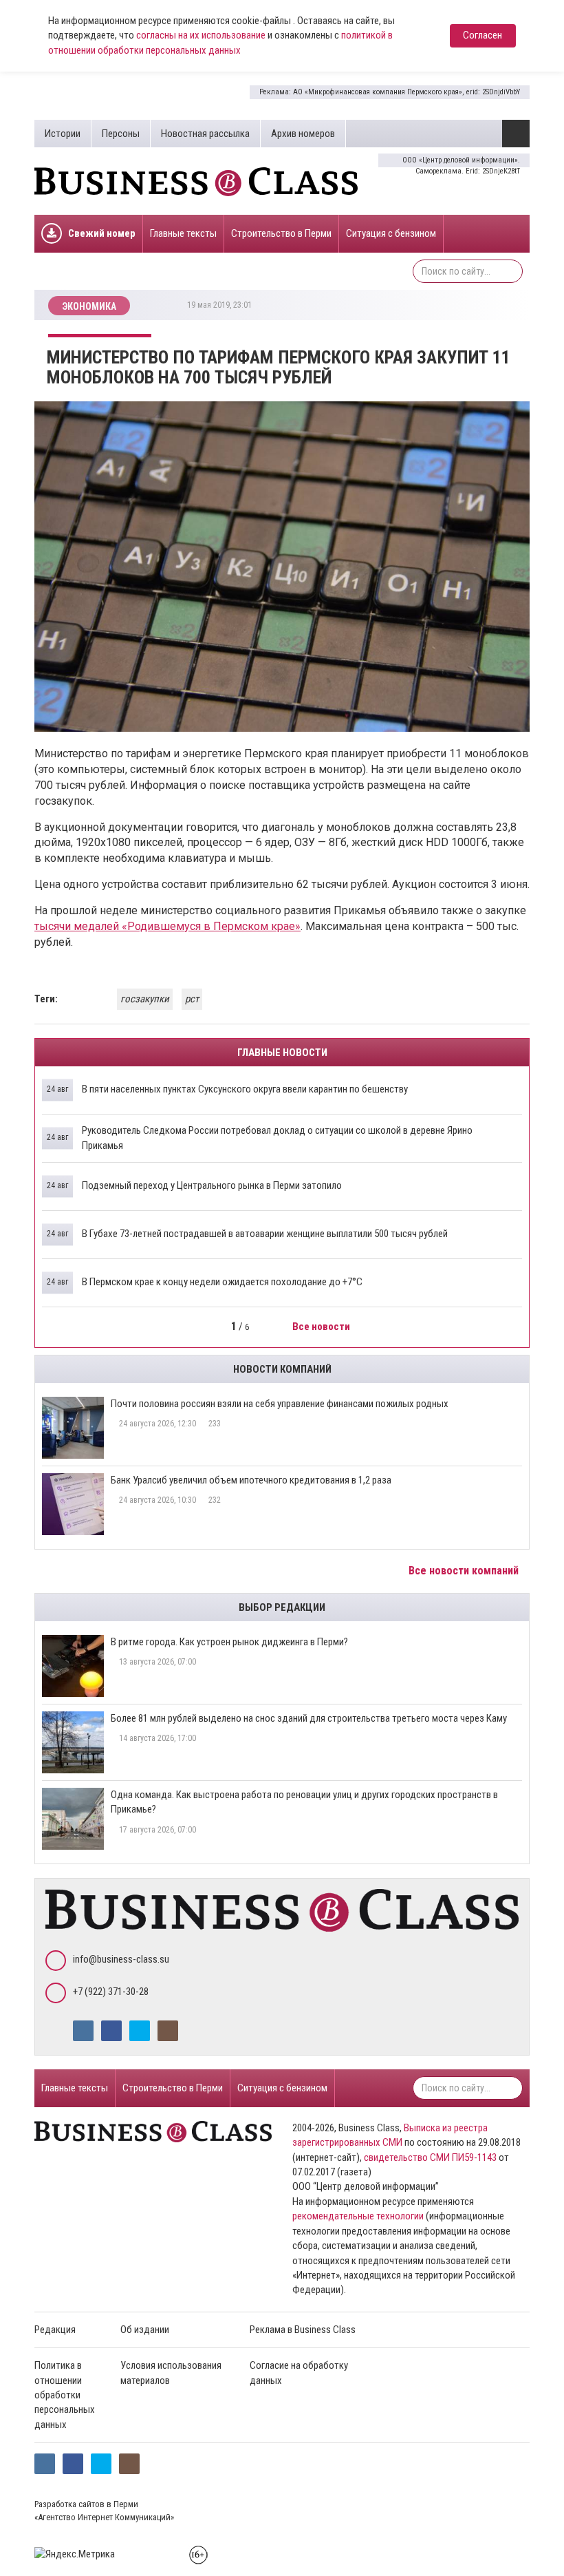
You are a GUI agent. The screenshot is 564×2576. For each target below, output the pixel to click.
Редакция (55, 2330)
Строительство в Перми (281, 233)
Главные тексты (183, 233)
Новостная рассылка (205, 134)
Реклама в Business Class (303, 2330)
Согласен (482, 35)
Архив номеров (303, 134)
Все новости (322, 1327)
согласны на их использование (201, 35)
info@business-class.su (121, 1959)
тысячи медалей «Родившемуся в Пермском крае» (167, 926)
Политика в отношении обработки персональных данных (65, 2395)
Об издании (145, 2330)
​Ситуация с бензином (391, 233)
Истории (63, 134)
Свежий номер (102, 233)
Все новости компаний (465, 1571)
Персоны (121, 134)
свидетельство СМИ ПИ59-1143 (430, 2157)
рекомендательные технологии (358, 2216)
